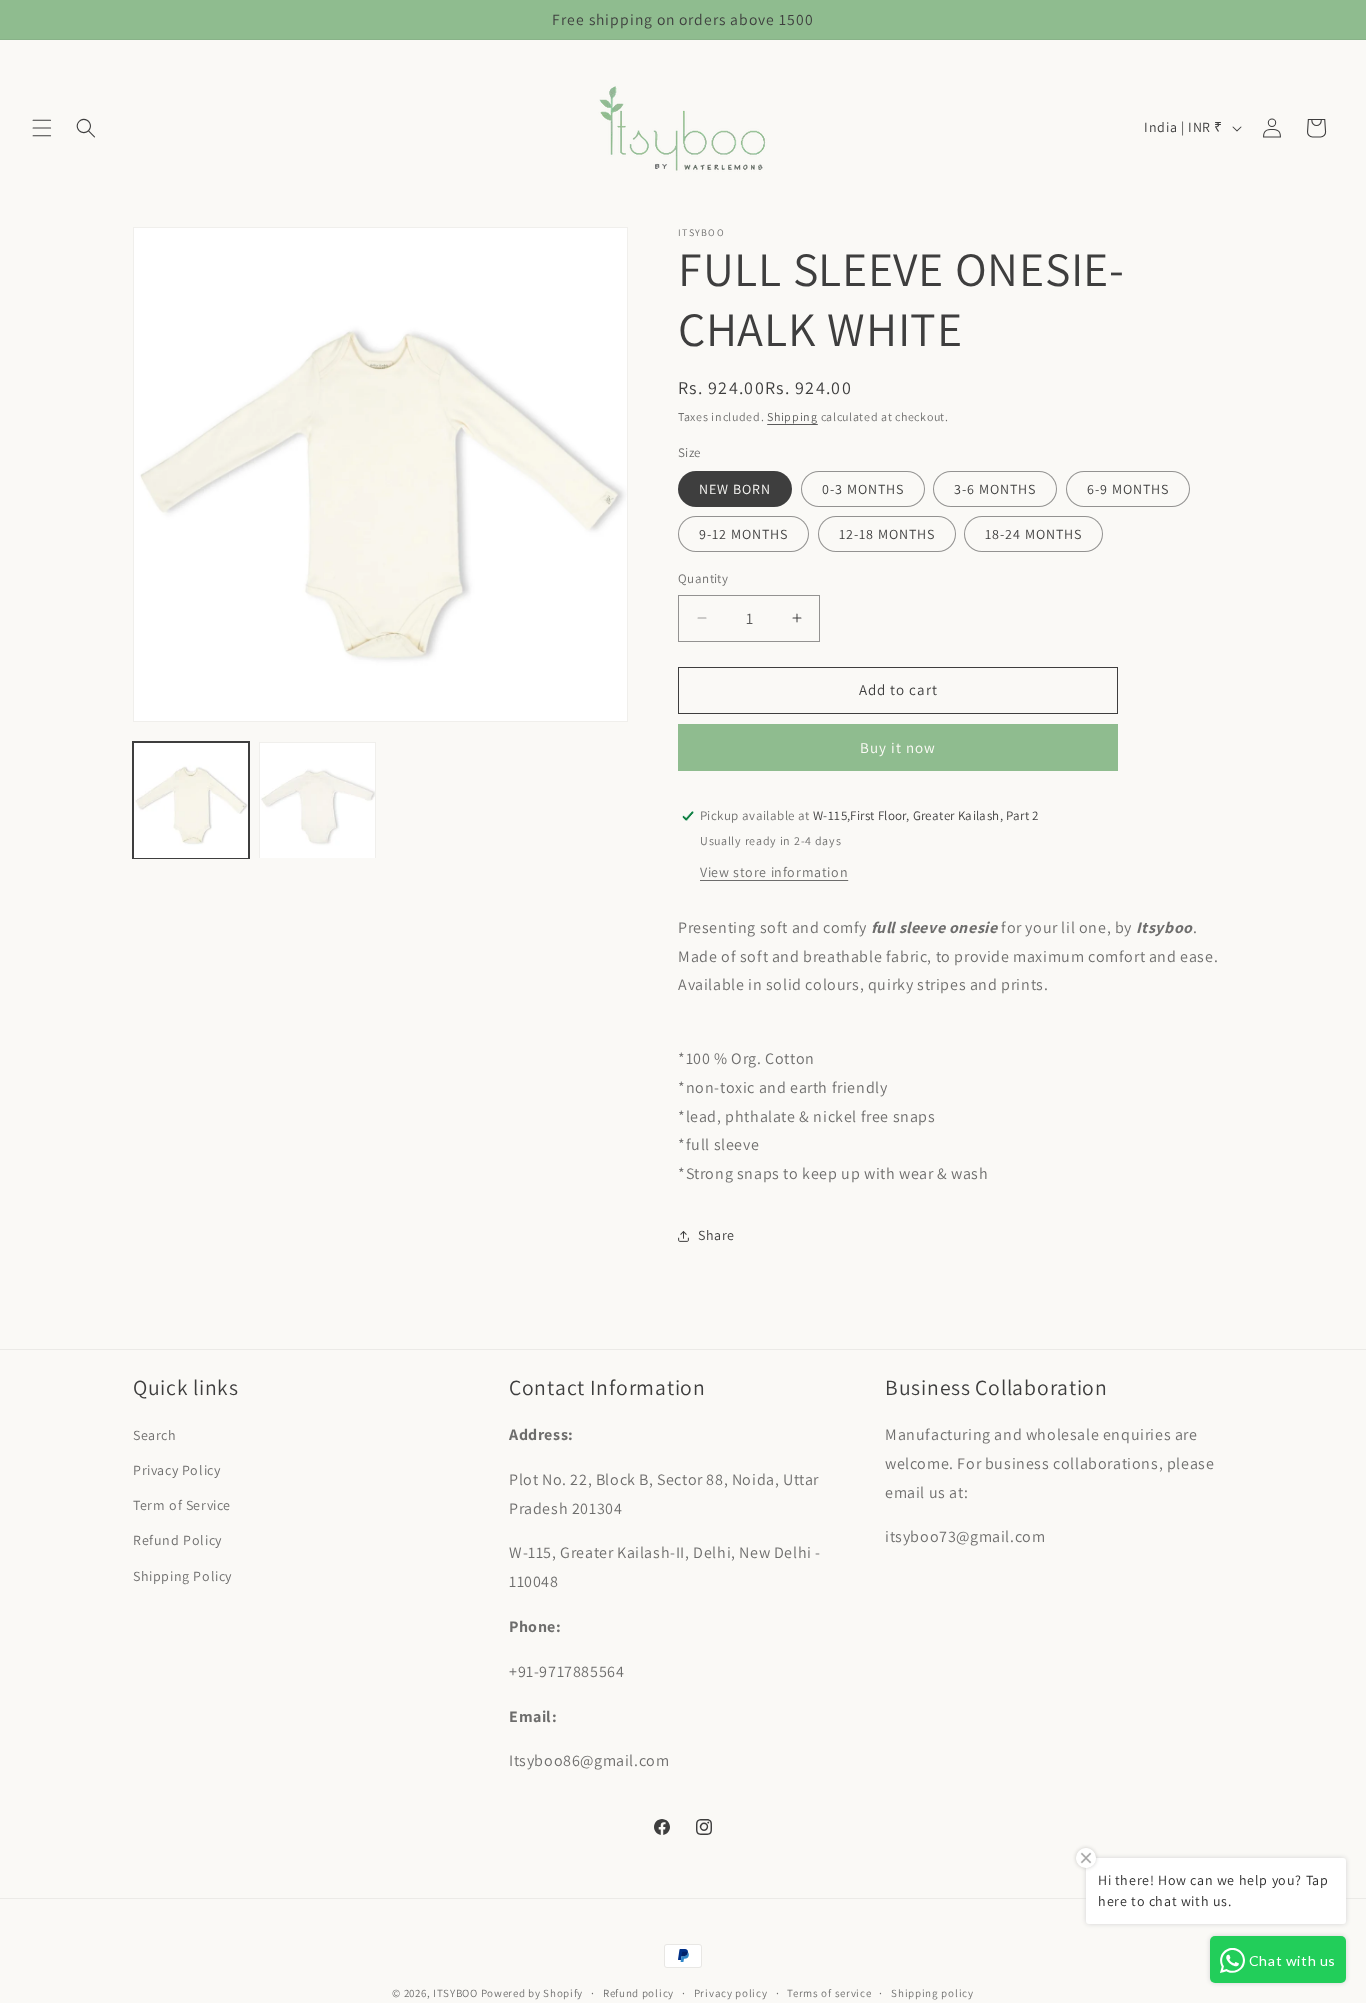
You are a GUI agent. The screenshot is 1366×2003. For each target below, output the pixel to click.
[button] (42, 128)
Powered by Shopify (532, 1993)
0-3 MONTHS (863, 489)
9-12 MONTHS (743, 534)
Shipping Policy (182, 1576)
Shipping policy (932, 1993)
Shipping (792, 416)
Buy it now (898, 747)
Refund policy (638, 1993)
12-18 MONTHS (887, 534)
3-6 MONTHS (995, 489)
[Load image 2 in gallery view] (317, 800)
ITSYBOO (455, 1993)
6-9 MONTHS (1128, 489)
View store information (774, 872)
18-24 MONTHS (1033, 534)
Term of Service (182, 1505)
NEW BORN (735, 489)
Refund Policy (177, 1540)
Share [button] (716, 1235)
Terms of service (829, 1993)
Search (155, 1435)
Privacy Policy (176, 1470)
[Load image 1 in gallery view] (191, 800)
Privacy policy (731, 1993)
